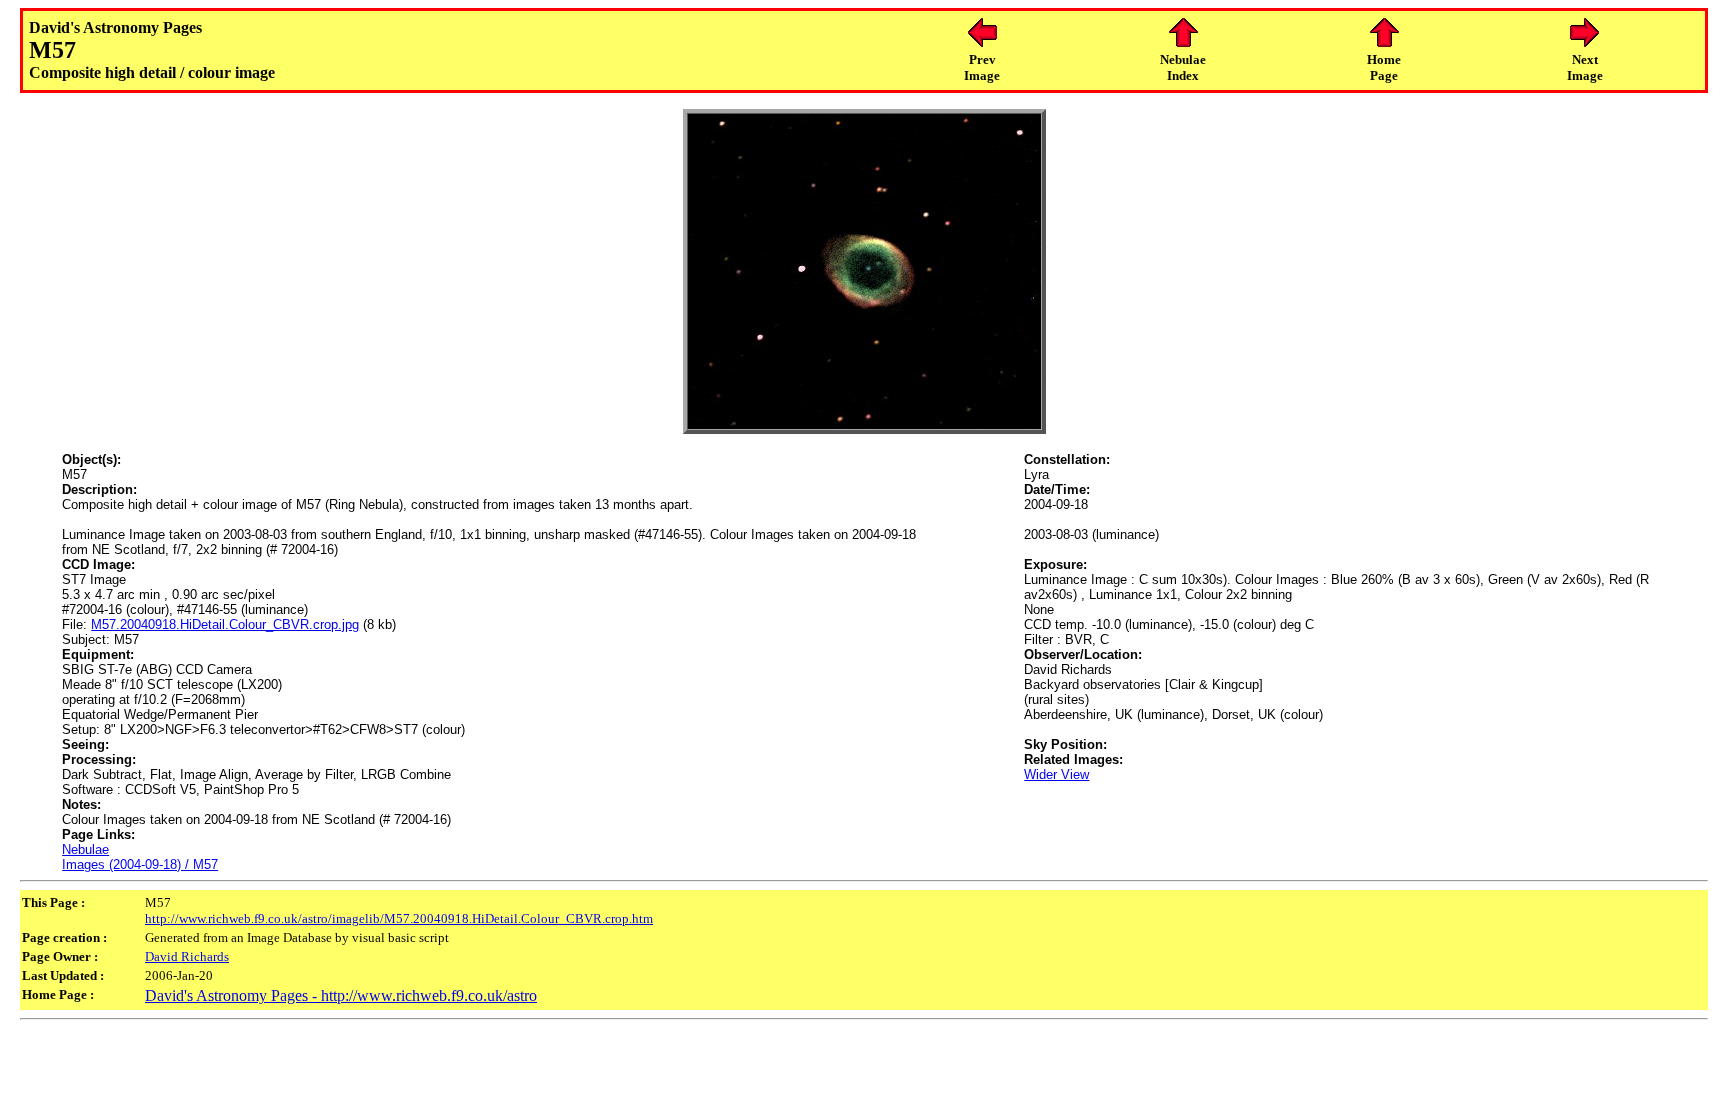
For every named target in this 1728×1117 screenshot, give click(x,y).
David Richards (187, 956)
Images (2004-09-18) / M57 (140, 864)
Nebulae (85, 849)
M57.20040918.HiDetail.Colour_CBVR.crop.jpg (225, 624)
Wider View (1056, 774)
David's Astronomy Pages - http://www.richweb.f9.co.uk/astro (341, 995)
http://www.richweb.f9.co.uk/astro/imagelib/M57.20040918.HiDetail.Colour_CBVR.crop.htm (399, 918)
